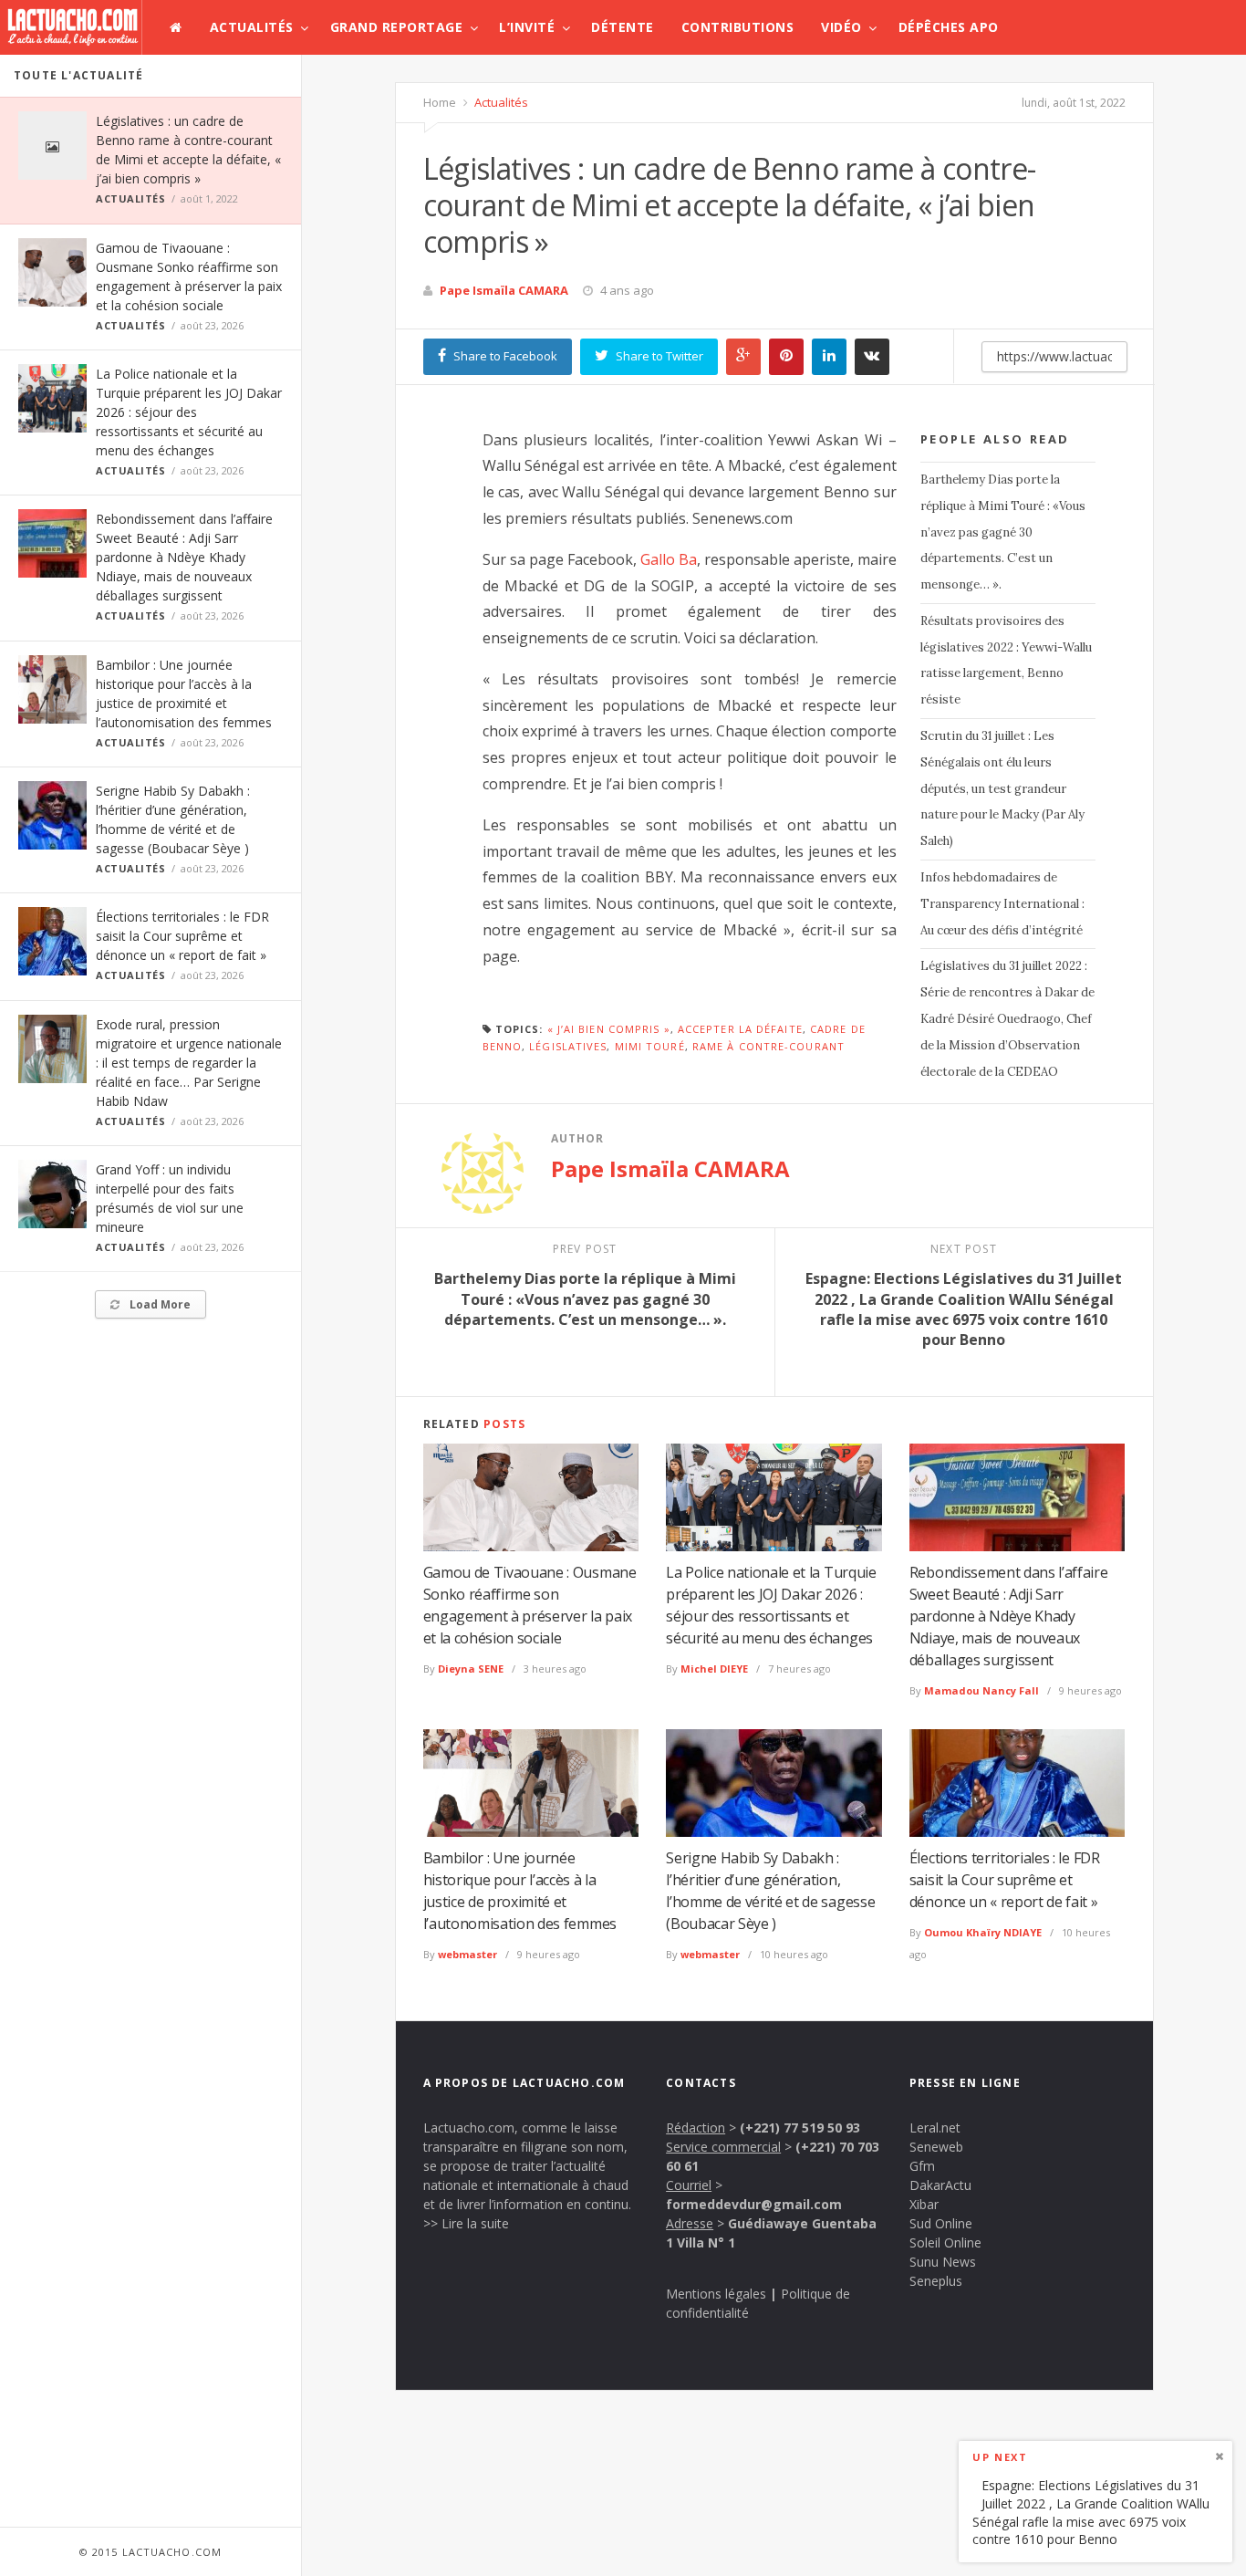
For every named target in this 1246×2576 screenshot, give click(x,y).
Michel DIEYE (714, 1669)
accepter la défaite (740, 1029)
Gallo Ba (669, 559)
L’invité (527, 27)
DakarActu (940, 2185)
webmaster (467, 1954)
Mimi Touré (650, 1046)
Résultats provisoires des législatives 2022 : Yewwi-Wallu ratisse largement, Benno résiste (1006, 660)
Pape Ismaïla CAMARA (504, 290)
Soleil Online (945, 2242)
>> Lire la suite (466, 2223)
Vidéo (841, 27)
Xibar (924, 2204)
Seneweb (936, 2147)
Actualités (252, 27)
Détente (623, 27)
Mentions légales (716, 2294)
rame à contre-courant (768, 1046)
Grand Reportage (397, 27)
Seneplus (936, 2281)
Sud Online (941, 2223)
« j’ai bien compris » (609, 1029)
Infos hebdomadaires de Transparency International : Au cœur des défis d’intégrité (1002, 904)
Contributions (738, 27)
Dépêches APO (949, 27)
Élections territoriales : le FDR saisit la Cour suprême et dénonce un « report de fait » (182, 936)
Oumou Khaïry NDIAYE (983, 1932)
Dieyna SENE (471, 1669)
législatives (568, 1046)
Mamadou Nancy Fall (981, 1690)
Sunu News (943, 2262)
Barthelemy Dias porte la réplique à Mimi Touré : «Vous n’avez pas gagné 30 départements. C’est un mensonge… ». (1003, 532)
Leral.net (935, 2128)
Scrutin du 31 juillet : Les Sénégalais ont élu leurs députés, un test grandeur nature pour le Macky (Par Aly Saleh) (1002, 788)
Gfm (922, 2166)
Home (440, 102)
